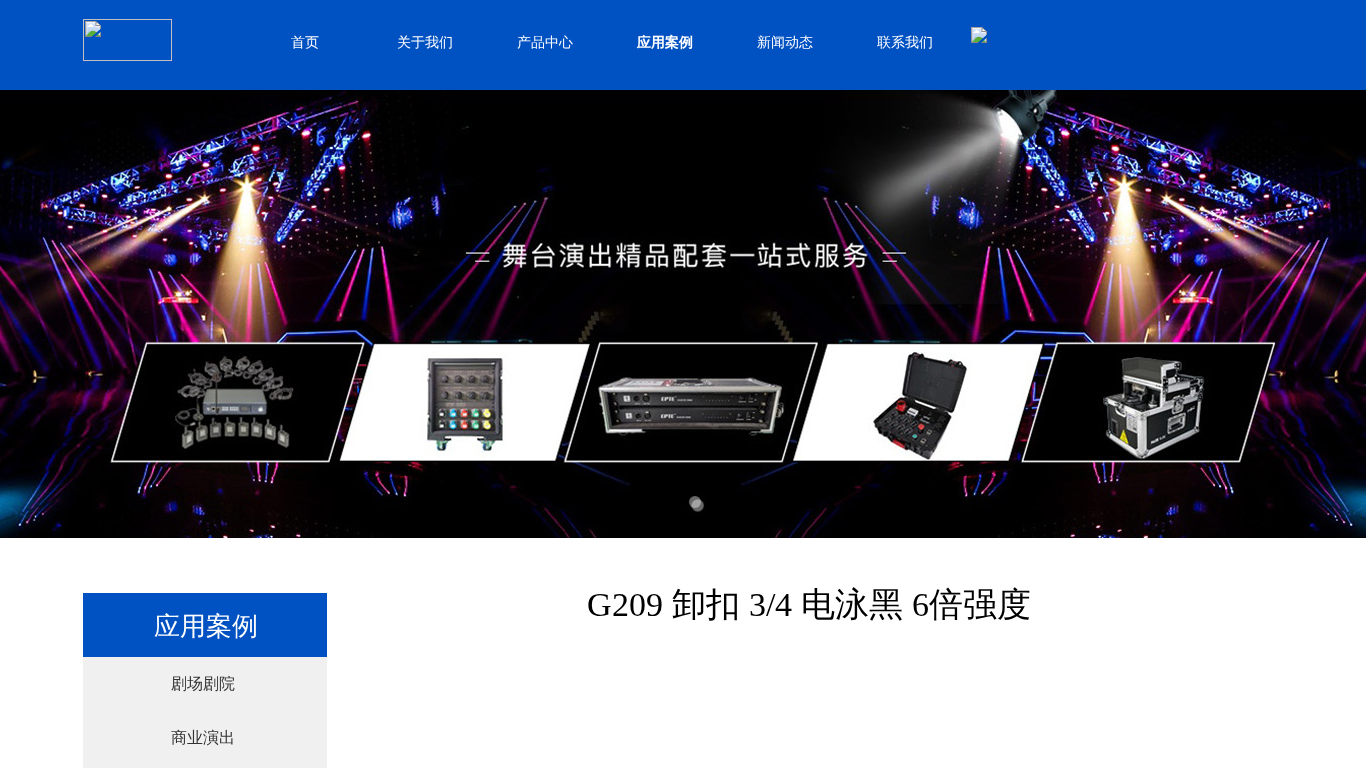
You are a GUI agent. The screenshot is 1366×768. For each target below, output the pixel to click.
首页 (305, 42)
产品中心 (545, 42)
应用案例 (665, 42)
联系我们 (905, 42)
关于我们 (425, 42)
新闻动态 (785, 42)
